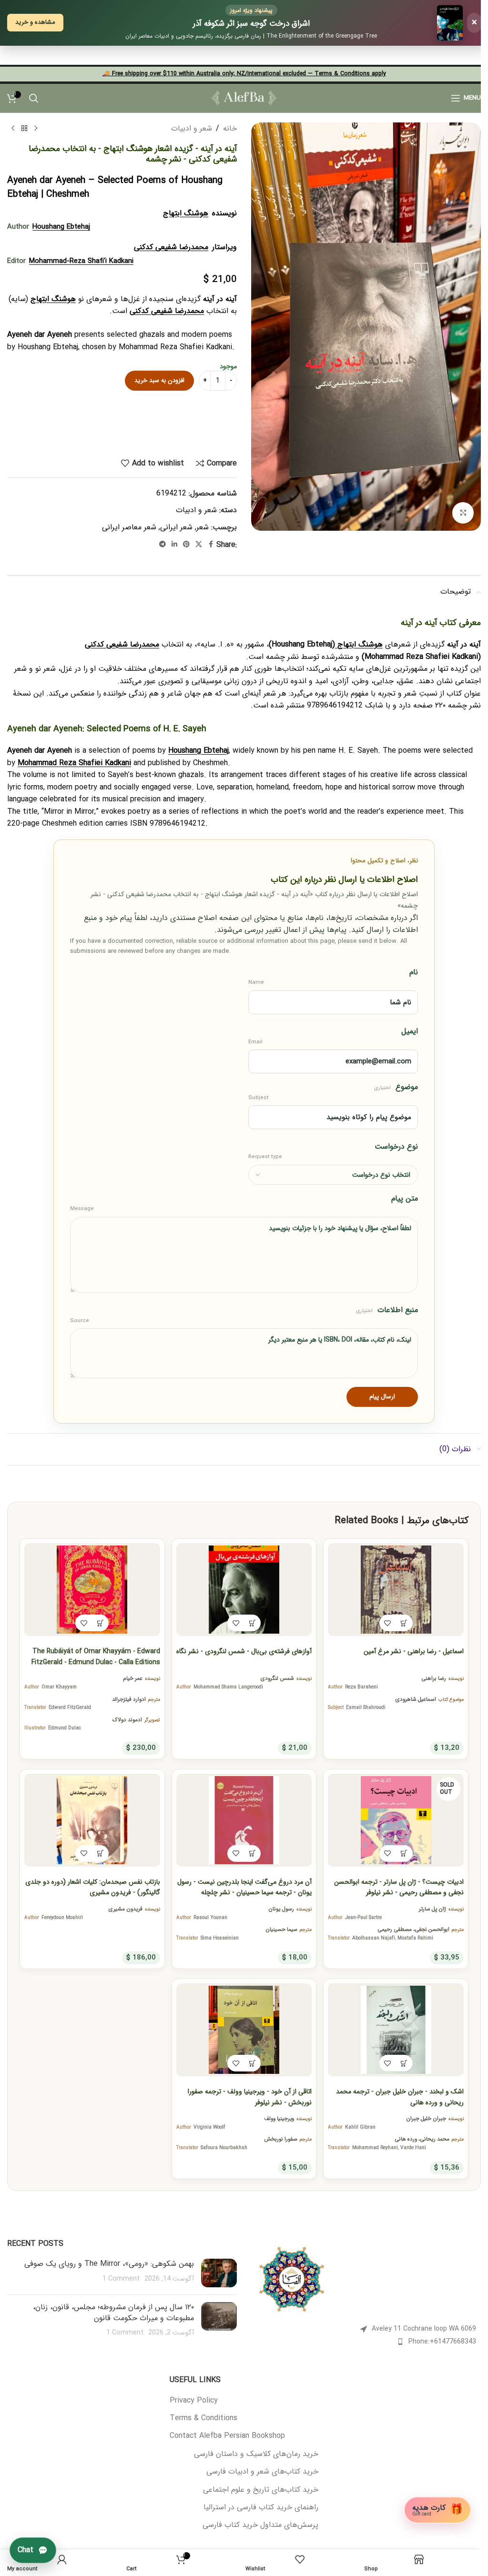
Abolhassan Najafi (374, 1938)
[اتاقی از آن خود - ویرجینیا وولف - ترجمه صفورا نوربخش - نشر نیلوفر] (244, 2030)
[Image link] (292, 2279)
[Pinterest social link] (186, 545)
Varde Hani (413, 2148)
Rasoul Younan (210, 1918)
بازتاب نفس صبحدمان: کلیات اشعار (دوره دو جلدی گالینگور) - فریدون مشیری (93, 1887)
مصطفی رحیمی (395, 1929)
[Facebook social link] (211, 545)
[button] (404, 1623)
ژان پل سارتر (432, 1909)
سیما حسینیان (281, 1929)
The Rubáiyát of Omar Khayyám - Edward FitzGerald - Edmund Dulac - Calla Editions (96, 1657)
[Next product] (13, 128)
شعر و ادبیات (192, 128)
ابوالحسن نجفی (432, 1929)
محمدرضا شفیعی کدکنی (171, 247)
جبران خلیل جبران (426, 2119)
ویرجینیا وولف (279, 2119)
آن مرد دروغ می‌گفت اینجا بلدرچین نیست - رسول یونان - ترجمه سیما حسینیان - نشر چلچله (244, 1887)
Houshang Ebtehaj (61, 227)
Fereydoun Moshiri (62, 1918)
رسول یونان (281, 1909)
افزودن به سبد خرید (159, 380)
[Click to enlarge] (463, 513)
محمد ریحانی (435, 2139)
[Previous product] (36, 128)
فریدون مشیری (126, 1909)
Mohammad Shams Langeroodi (228, 1687)
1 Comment (121, 2279)
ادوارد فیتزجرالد (129, 1699)
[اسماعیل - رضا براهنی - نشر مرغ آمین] (396, 1590)
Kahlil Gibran (360, 2127)
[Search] (34, 98)
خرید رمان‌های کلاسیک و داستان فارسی (256, 2454)
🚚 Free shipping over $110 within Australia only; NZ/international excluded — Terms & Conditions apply (244, 74)
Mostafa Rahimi (415, 1938)
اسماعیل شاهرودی (416, 1699)
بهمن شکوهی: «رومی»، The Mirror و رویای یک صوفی (109, 2264)
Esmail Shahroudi (366, 1707)
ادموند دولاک (127, 1720)
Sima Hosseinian (220, 1938)
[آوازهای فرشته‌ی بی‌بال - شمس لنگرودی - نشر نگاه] (244, 1590)
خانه (230, 128)
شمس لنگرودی (277, 1678)
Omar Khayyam (59, 1687)
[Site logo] (244, 97)
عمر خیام (133, 1678)
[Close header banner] (12, 55)
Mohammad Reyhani (375, 2148)
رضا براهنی (434, 1678)
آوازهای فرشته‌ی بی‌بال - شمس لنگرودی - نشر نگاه (244, 1651)
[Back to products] (24, 128)
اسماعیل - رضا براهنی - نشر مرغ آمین (414, 1651)
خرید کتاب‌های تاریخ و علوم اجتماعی (261, 2490)
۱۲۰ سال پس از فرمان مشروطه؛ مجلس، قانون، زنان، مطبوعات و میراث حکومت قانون (113, 2312)
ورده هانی (406, 2139)
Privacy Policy (194, 2401)
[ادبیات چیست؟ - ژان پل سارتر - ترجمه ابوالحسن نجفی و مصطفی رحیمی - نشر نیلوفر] (396, 1820)
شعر (203, 527)
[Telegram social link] (163, 545)
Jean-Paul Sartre (363, 1918)
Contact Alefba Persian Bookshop (227, 2436)
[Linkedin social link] (174, 545)
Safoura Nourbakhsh (224, 2148)
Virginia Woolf (209, 2127)
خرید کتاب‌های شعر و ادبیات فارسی (262, 2472)
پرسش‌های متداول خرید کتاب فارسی (260, 2525)
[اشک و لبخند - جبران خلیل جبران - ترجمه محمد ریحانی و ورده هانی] (396, 2030)
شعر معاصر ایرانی (129, 527)
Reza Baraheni (361, 1687)
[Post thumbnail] (219, 2273)
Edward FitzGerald (70, 1707)
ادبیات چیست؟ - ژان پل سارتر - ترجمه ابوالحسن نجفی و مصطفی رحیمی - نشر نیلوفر (399, 1887)
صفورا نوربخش (281, 2139)
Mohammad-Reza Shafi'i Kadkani (81, 261)
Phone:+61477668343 (442, 2342)
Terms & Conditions (203, 2418)
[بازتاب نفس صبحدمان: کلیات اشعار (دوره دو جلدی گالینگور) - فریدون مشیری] (92, 1820)
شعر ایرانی (176, 527)
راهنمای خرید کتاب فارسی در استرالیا (261, 2507)
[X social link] (199, 545)
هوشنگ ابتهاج (186, 213)
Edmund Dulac (65, 1728)
